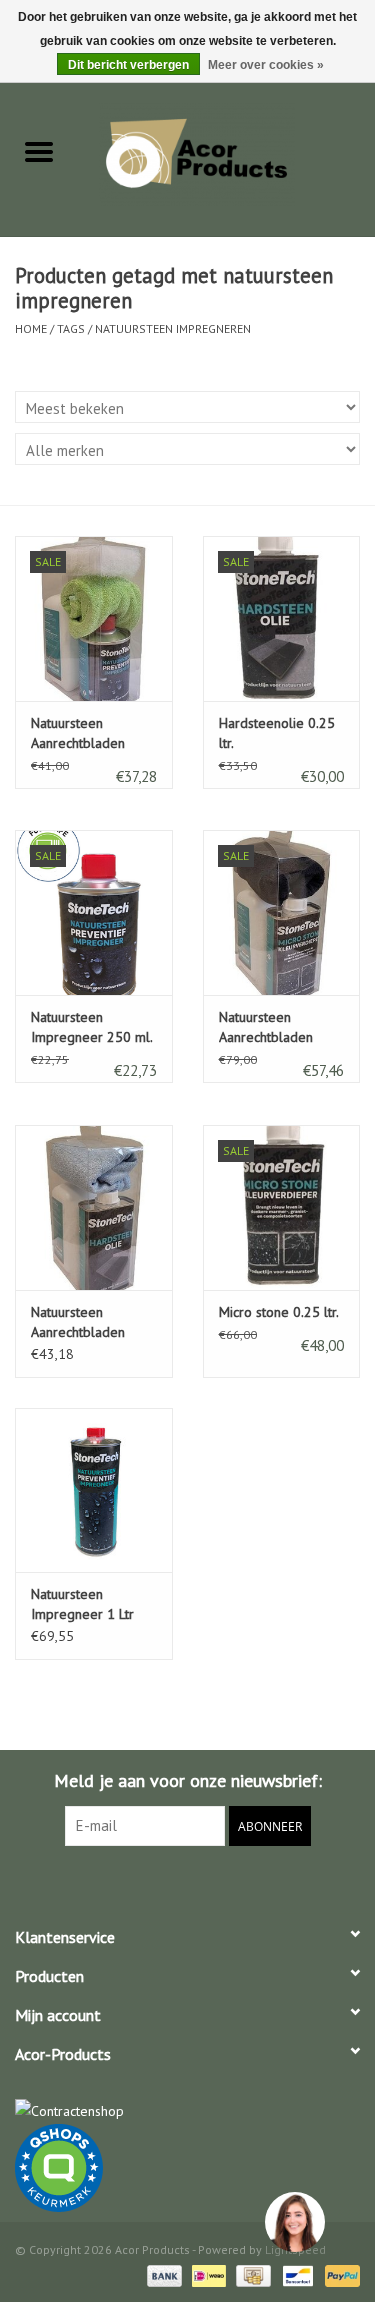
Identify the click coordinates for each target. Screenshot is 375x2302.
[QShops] (187, 2168)
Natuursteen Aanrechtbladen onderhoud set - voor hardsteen (78, 1322)
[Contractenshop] (187, 2111)
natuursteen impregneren (173, 328)
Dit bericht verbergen (128, 65)
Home (31, 328)
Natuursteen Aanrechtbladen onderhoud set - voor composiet (266, 1027)
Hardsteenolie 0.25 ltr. (277, 733)
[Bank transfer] (162, 2274)
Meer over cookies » (266, 65)
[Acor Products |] (227, 153)
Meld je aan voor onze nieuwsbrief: (188, 1780)
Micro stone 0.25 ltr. (279, 1312)
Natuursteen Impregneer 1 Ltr (82, 1604)
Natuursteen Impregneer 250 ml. (92, 1027)
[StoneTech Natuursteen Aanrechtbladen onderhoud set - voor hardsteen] (94, 1207)
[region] (294, 2221)
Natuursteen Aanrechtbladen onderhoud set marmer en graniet (87, 733)
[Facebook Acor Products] (188, 1887)
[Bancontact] (296, 2274)
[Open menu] (39, 151)
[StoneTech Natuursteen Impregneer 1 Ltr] (94, 1490)
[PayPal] (339, 2274)
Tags (71, 328)
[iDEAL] (207, 2274)
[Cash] (251, 2274)
